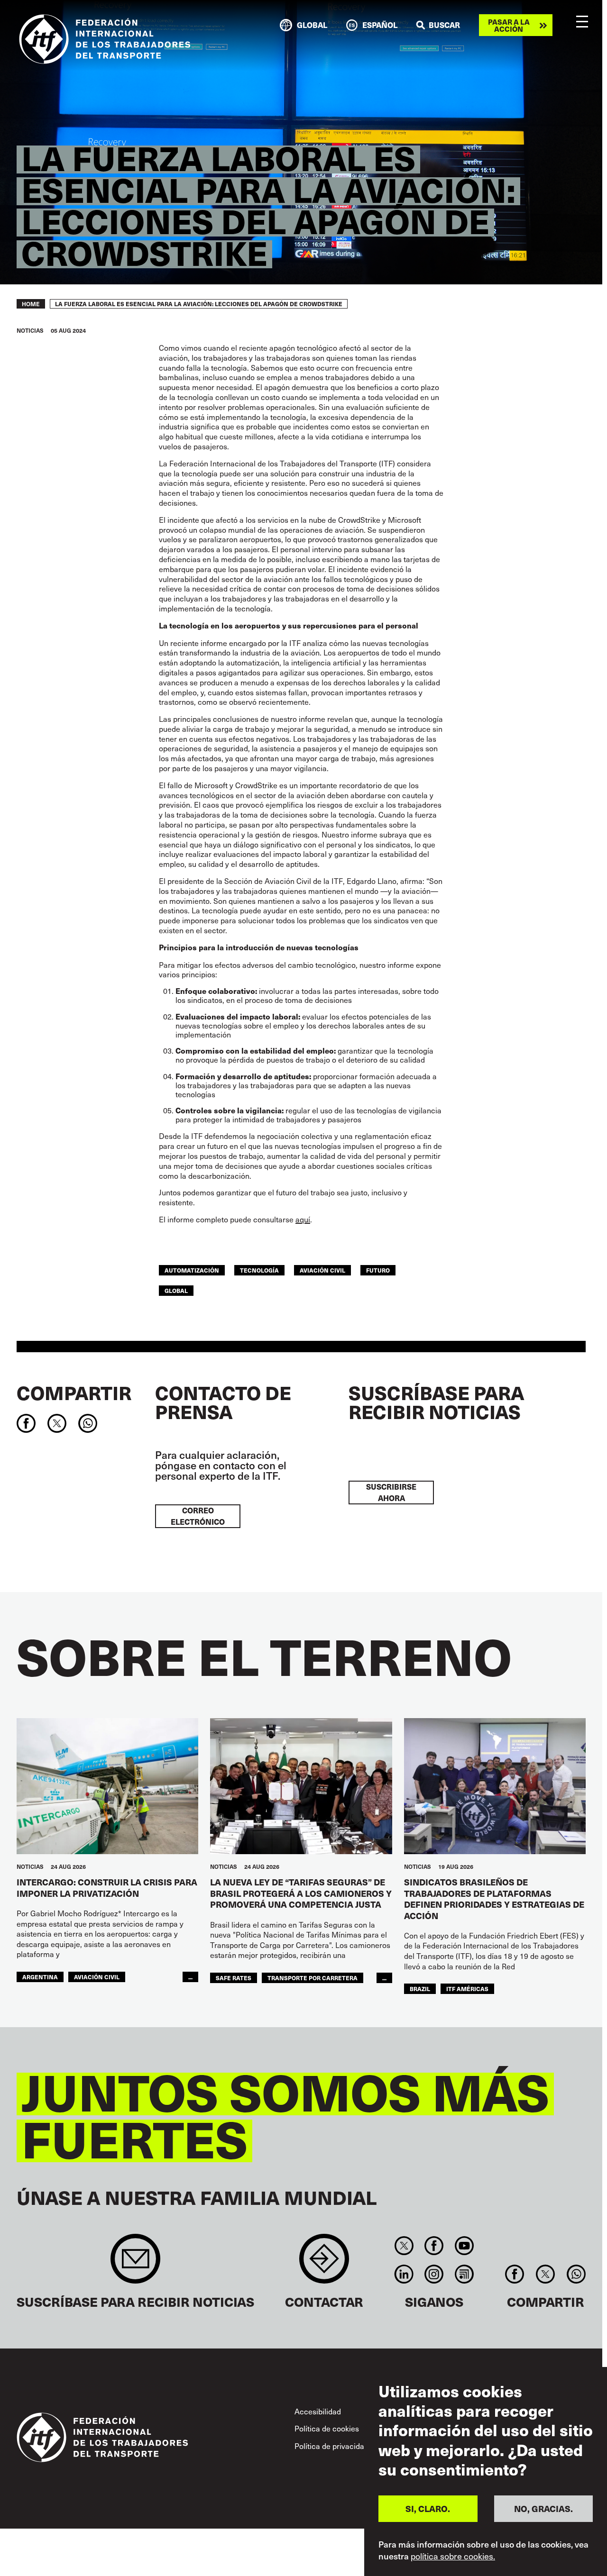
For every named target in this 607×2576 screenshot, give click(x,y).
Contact (324, 2263)
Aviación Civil (322, 1270)
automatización (192, 1270)
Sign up (135, 2263)
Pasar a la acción (509, 25)
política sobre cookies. (453, 2556)
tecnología (259, 1270)
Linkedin (404, 2274)
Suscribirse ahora (391, 1492)
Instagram (434, 2274)
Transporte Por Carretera (313, 1978)
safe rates (234, 1978)
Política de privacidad (331, 2446)
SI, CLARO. (428, 2508)
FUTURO (378, 1270)
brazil (420, 1989)
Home (31, 304)
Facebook (434, 2246)
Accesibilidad (318, 2411)
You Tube (464, 2246)
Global (176, 1290)
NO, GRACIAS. (543, 2508)
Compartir (74, 1393)
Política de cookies (327, 2428)
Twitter (404, 2246)
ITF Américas (467, 1989)
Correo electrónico (198, 1516)
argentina (40, 1977)
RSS (464, 2274)
